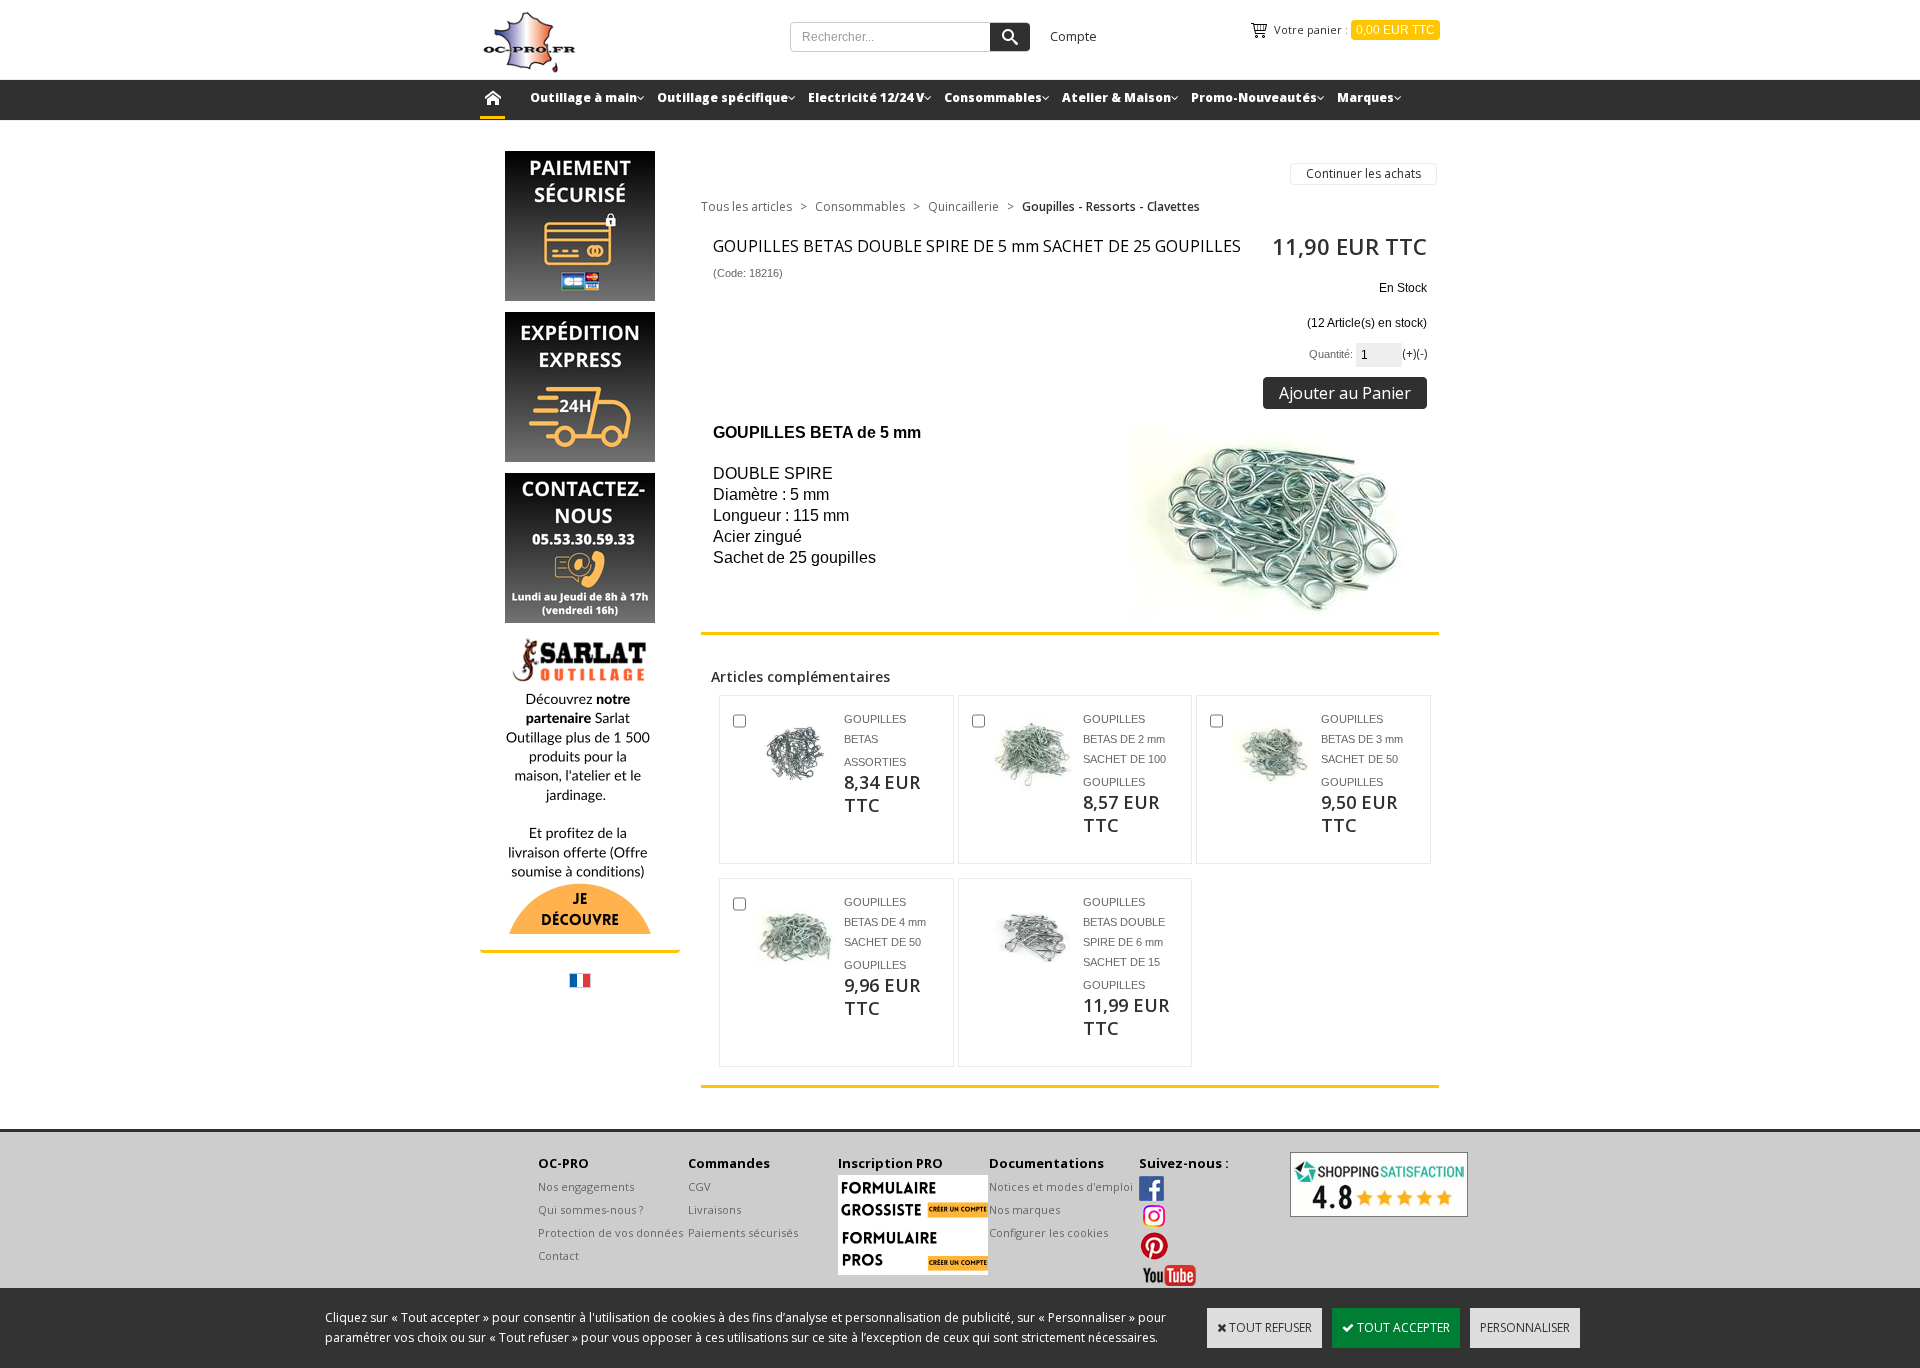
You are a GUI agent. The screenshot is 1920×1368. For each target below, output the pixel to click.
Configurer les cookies (1048, 1232)
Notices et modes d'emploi (1061, 1186)
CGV (699, 1186)
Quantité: (1332, 354)
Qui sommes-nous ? (590, 1209)
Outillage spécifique (722, 97)
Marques (1365, 97)
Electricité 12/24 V (866, 97)
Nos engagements (586, 1186)
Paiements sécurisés (743, 1232)
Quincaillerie (963, 206)
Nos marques (1024, 1209)
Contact (558, 1255)
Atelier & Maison (1116, 97)
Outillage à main (583, 97)
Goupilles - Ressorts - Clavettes (1111, 206)
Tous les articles (746, 206)
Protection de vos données (610, 1232)
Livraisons (714, 1209)
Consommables (993, 97)
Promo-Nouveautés (1254, 97)
